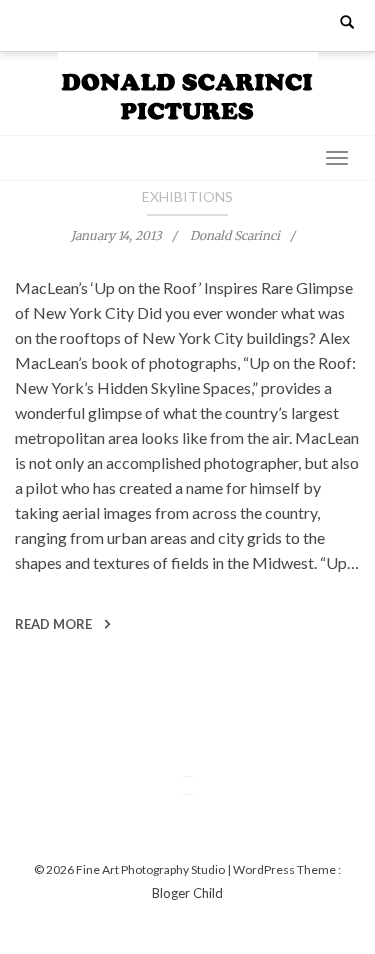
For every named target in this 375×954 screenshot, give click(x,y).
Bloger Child (187, 893)
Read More (55, 624)
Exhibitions (187, 196)
